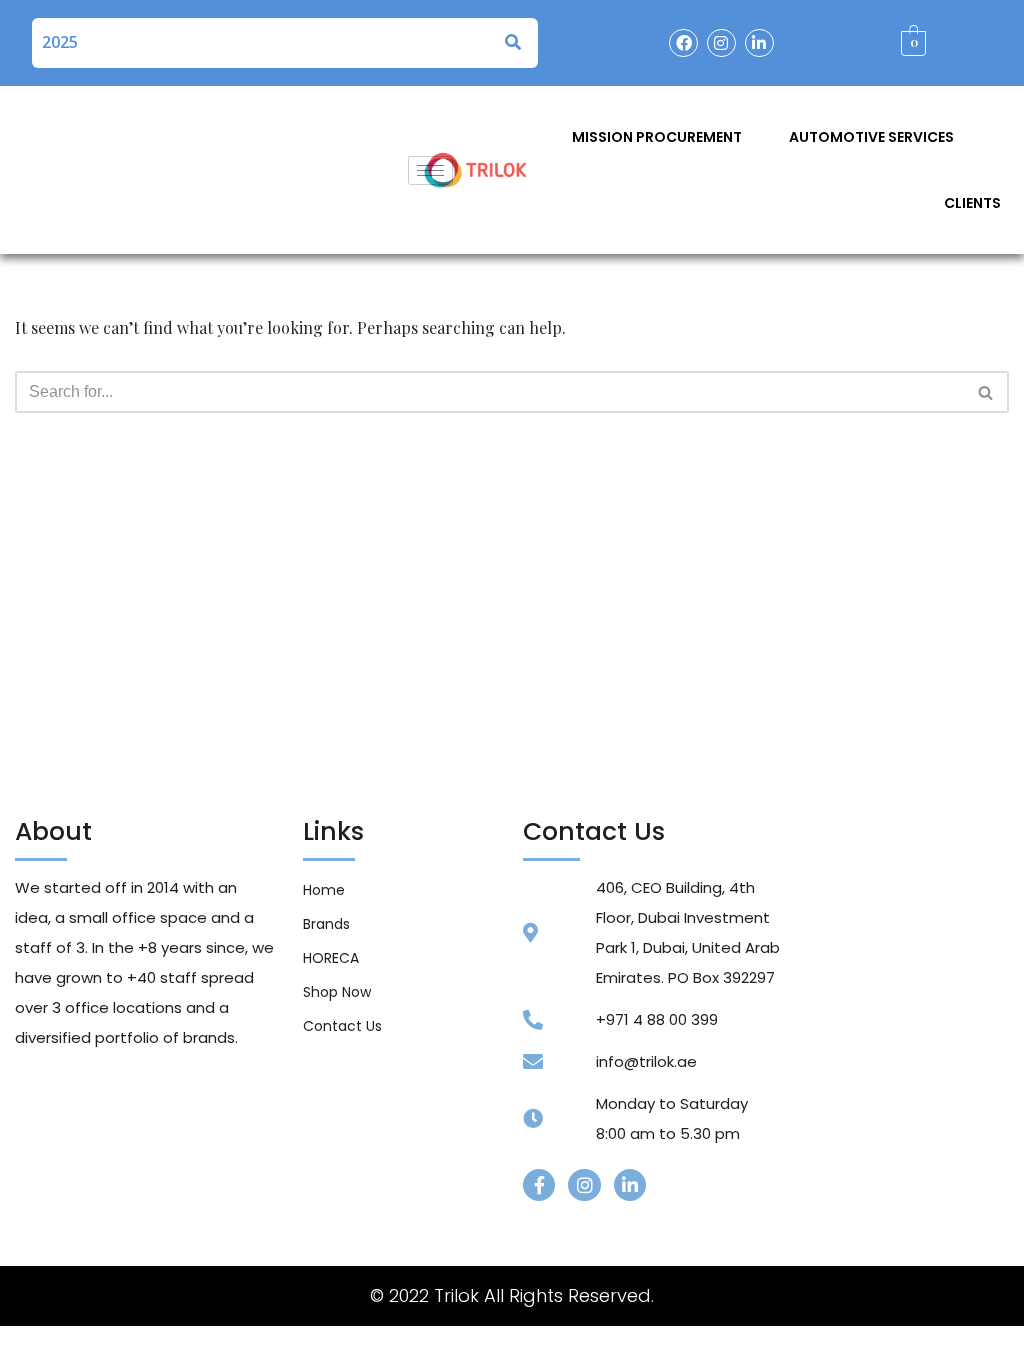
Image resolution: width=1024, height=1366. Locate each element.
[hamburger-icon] (430, 170)
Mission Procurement (657, 137)
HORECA (331, 958)
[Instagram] (721, 43)
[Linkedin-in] (759, 43)
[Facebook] (683, 43)
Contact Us (342, 1026)
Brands (326, 924)
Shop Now (337, 992)
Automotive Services (871, 137)
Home (324, 890)
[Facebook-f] (539, 1185)
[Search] (986, 392)
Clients (972, 203)
